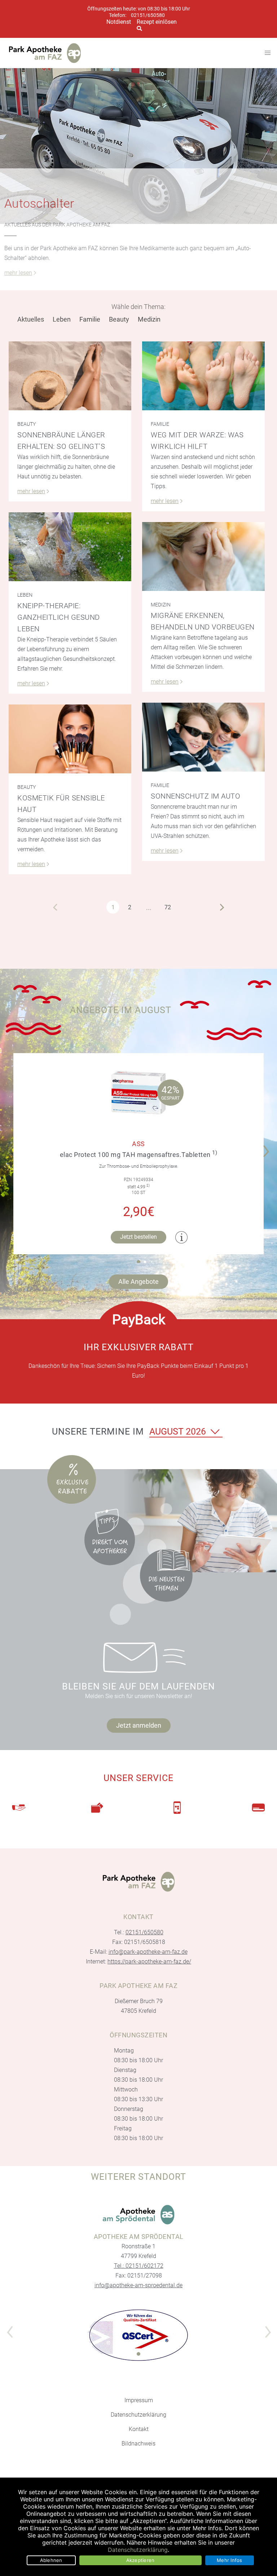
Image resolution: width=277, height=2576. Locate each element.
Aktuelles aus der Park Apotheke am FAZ (57, 225)
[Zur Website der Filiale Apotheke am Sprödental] (138, 2215)
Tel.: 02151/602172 (139, 2266)
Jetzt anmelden (139, 1725)
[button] (268, 1146)
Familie (90, 319)
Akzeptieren (140, 2560)
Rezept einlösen (157, 22)
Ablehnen (51, 2560)
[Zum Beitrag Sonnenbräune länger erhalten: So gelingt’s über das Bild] (70, 376)
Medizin (149, 319)
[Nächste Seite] (222, 907)
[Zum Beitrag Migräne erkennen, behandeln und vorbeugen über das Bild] (203, 556)
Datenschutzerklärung (138, 2415)
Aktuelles (31, 319)
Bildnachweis (138, 2444)
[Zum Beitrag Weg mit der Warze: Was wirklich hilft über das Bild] (203, 376)
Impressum (139, 2400)
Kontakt (139, 2429)
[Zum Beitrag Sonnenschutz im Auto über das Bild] (203, 737)
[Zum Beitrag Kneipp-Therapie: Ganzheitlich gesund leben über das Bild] (70, 547)
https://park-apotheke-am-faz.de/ (149, 1961)
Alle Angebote (138, 1282)
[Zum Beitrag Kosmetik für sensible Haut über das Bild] (70, 739)
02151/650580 (148, 15)
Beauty (119, 319)
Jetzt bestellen (138, 1237)
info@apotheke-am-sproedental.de (138, 2285)
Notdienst (119, 22)
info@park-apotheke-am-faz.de (148, 1952)
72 (168, 907)
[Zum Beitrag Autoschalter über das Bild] (138, 146)
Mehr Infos (230, 2560)
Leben (62, 319)
